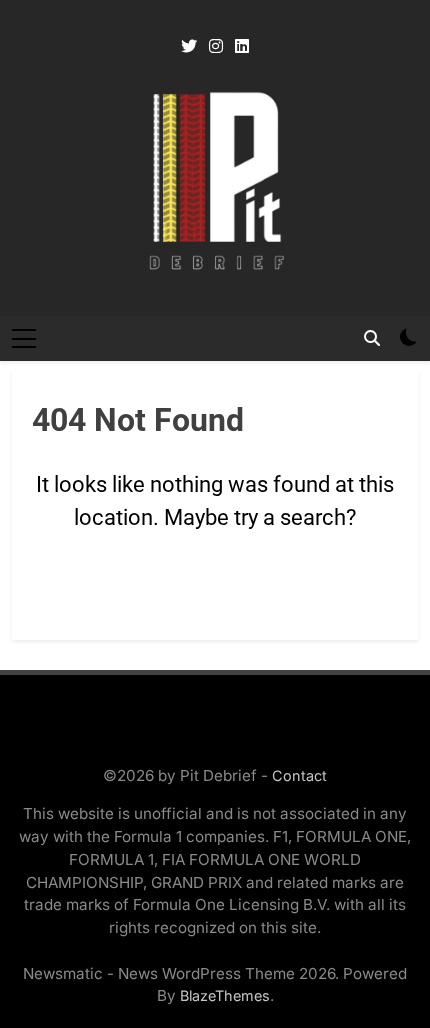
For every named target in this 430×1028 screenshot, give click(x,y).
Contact (299, 775)
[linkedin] (242, 47)
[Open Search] (372, 338)
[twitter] (189, 47)
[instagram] (216, 47)
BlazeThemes (225, 995)
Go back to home (215, 593)
